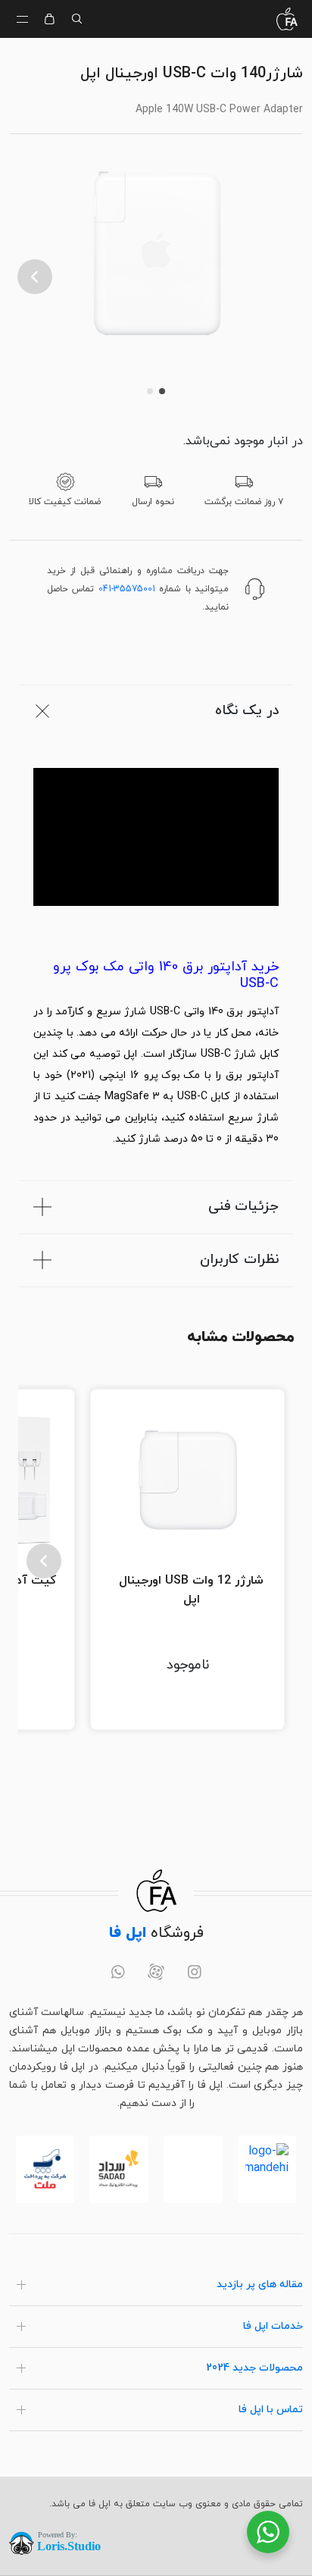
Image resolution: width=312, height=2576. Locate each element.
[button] (35, 277)
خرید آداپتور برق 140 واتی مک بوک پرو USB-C (166, 976)
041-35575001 (127, 589)
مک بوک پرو (172, 1075)
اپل (130, 1054)
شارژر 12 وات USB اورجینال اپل (191, 1590)
